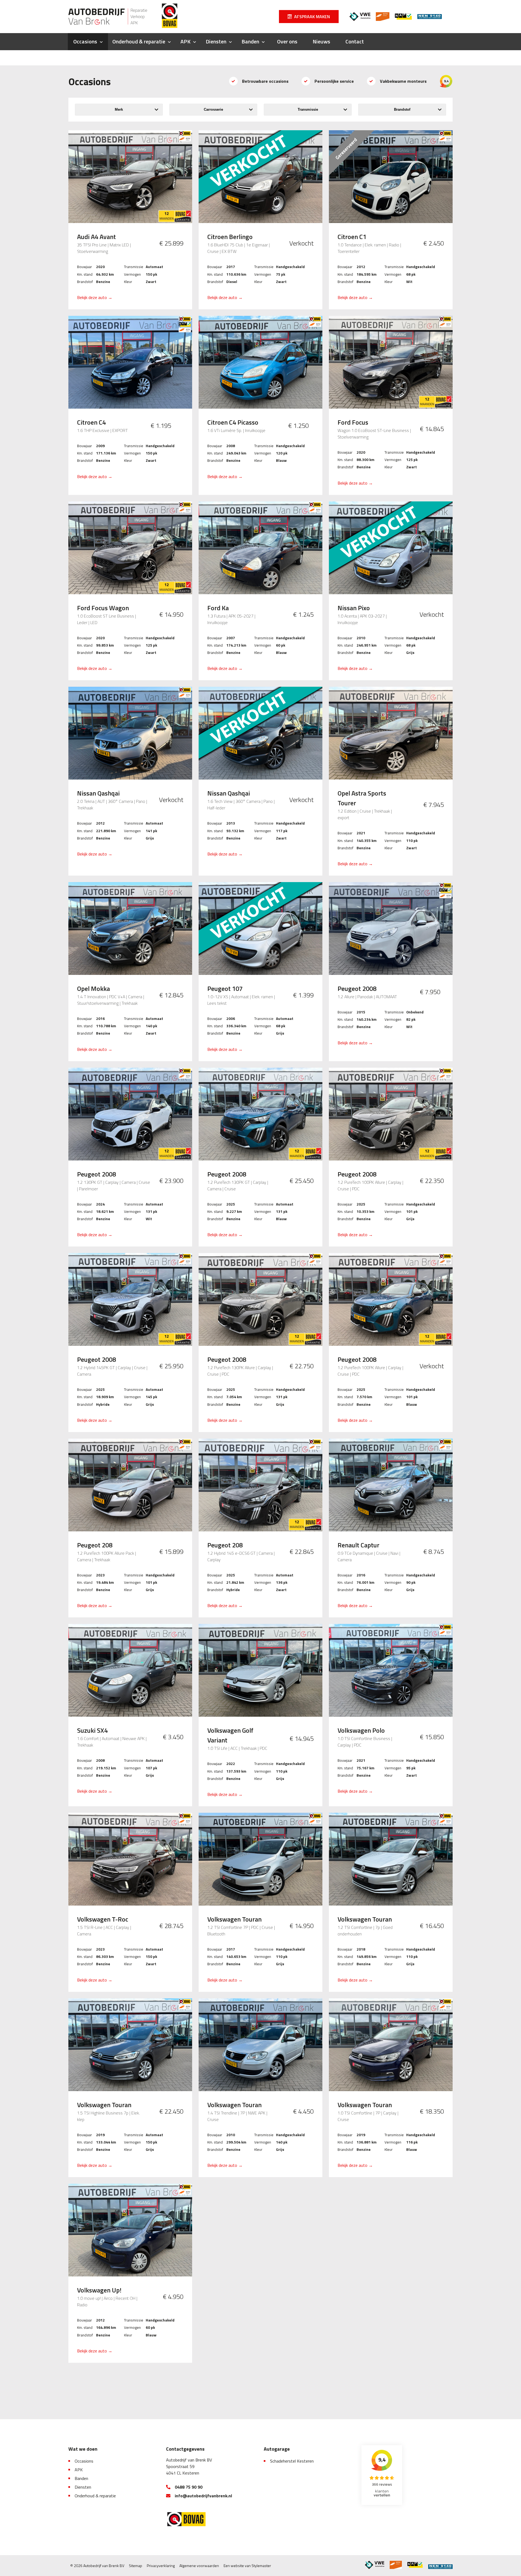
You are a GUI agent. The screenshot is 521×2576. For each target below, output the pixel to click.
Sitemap (136, 2566)
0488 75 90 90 (189, 2487)
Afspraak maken (312, 17)
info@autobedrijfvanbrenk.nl (203, 2496)
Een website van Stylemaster (247, 2566)
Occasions (85, 41)
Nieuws (321, 41)
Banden (250, 41)
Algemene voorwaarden (199, 2566)
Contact (355, 41)
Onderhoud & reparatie (139, 41)
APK (185, 41)
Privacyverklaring (161, 2566)
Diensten (216, 41)
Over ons (287, 41)
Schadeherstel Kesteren (292, 2461)
